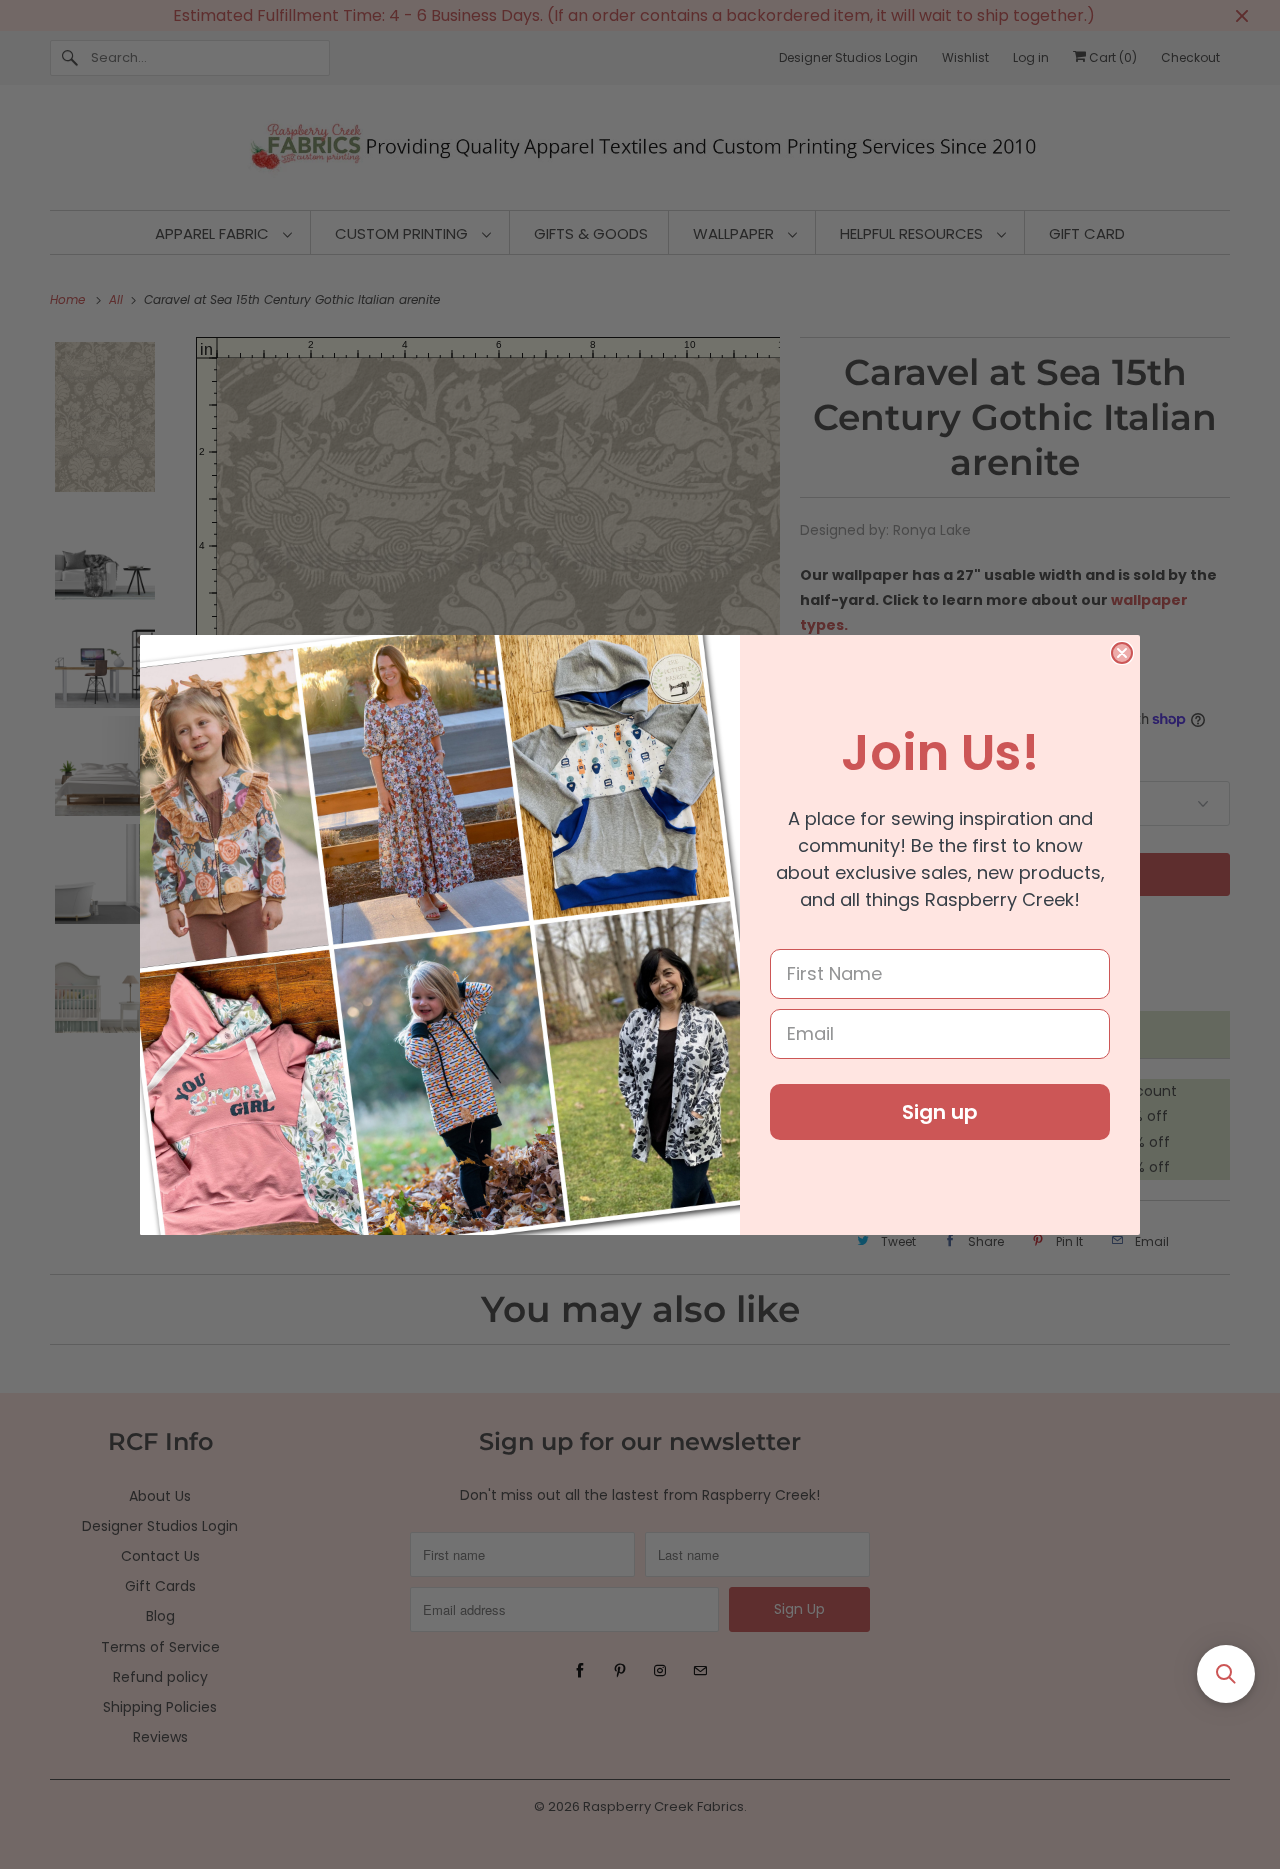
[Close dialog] (1122, 653)
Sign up (940, 1112)
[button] (1226, 1674)
